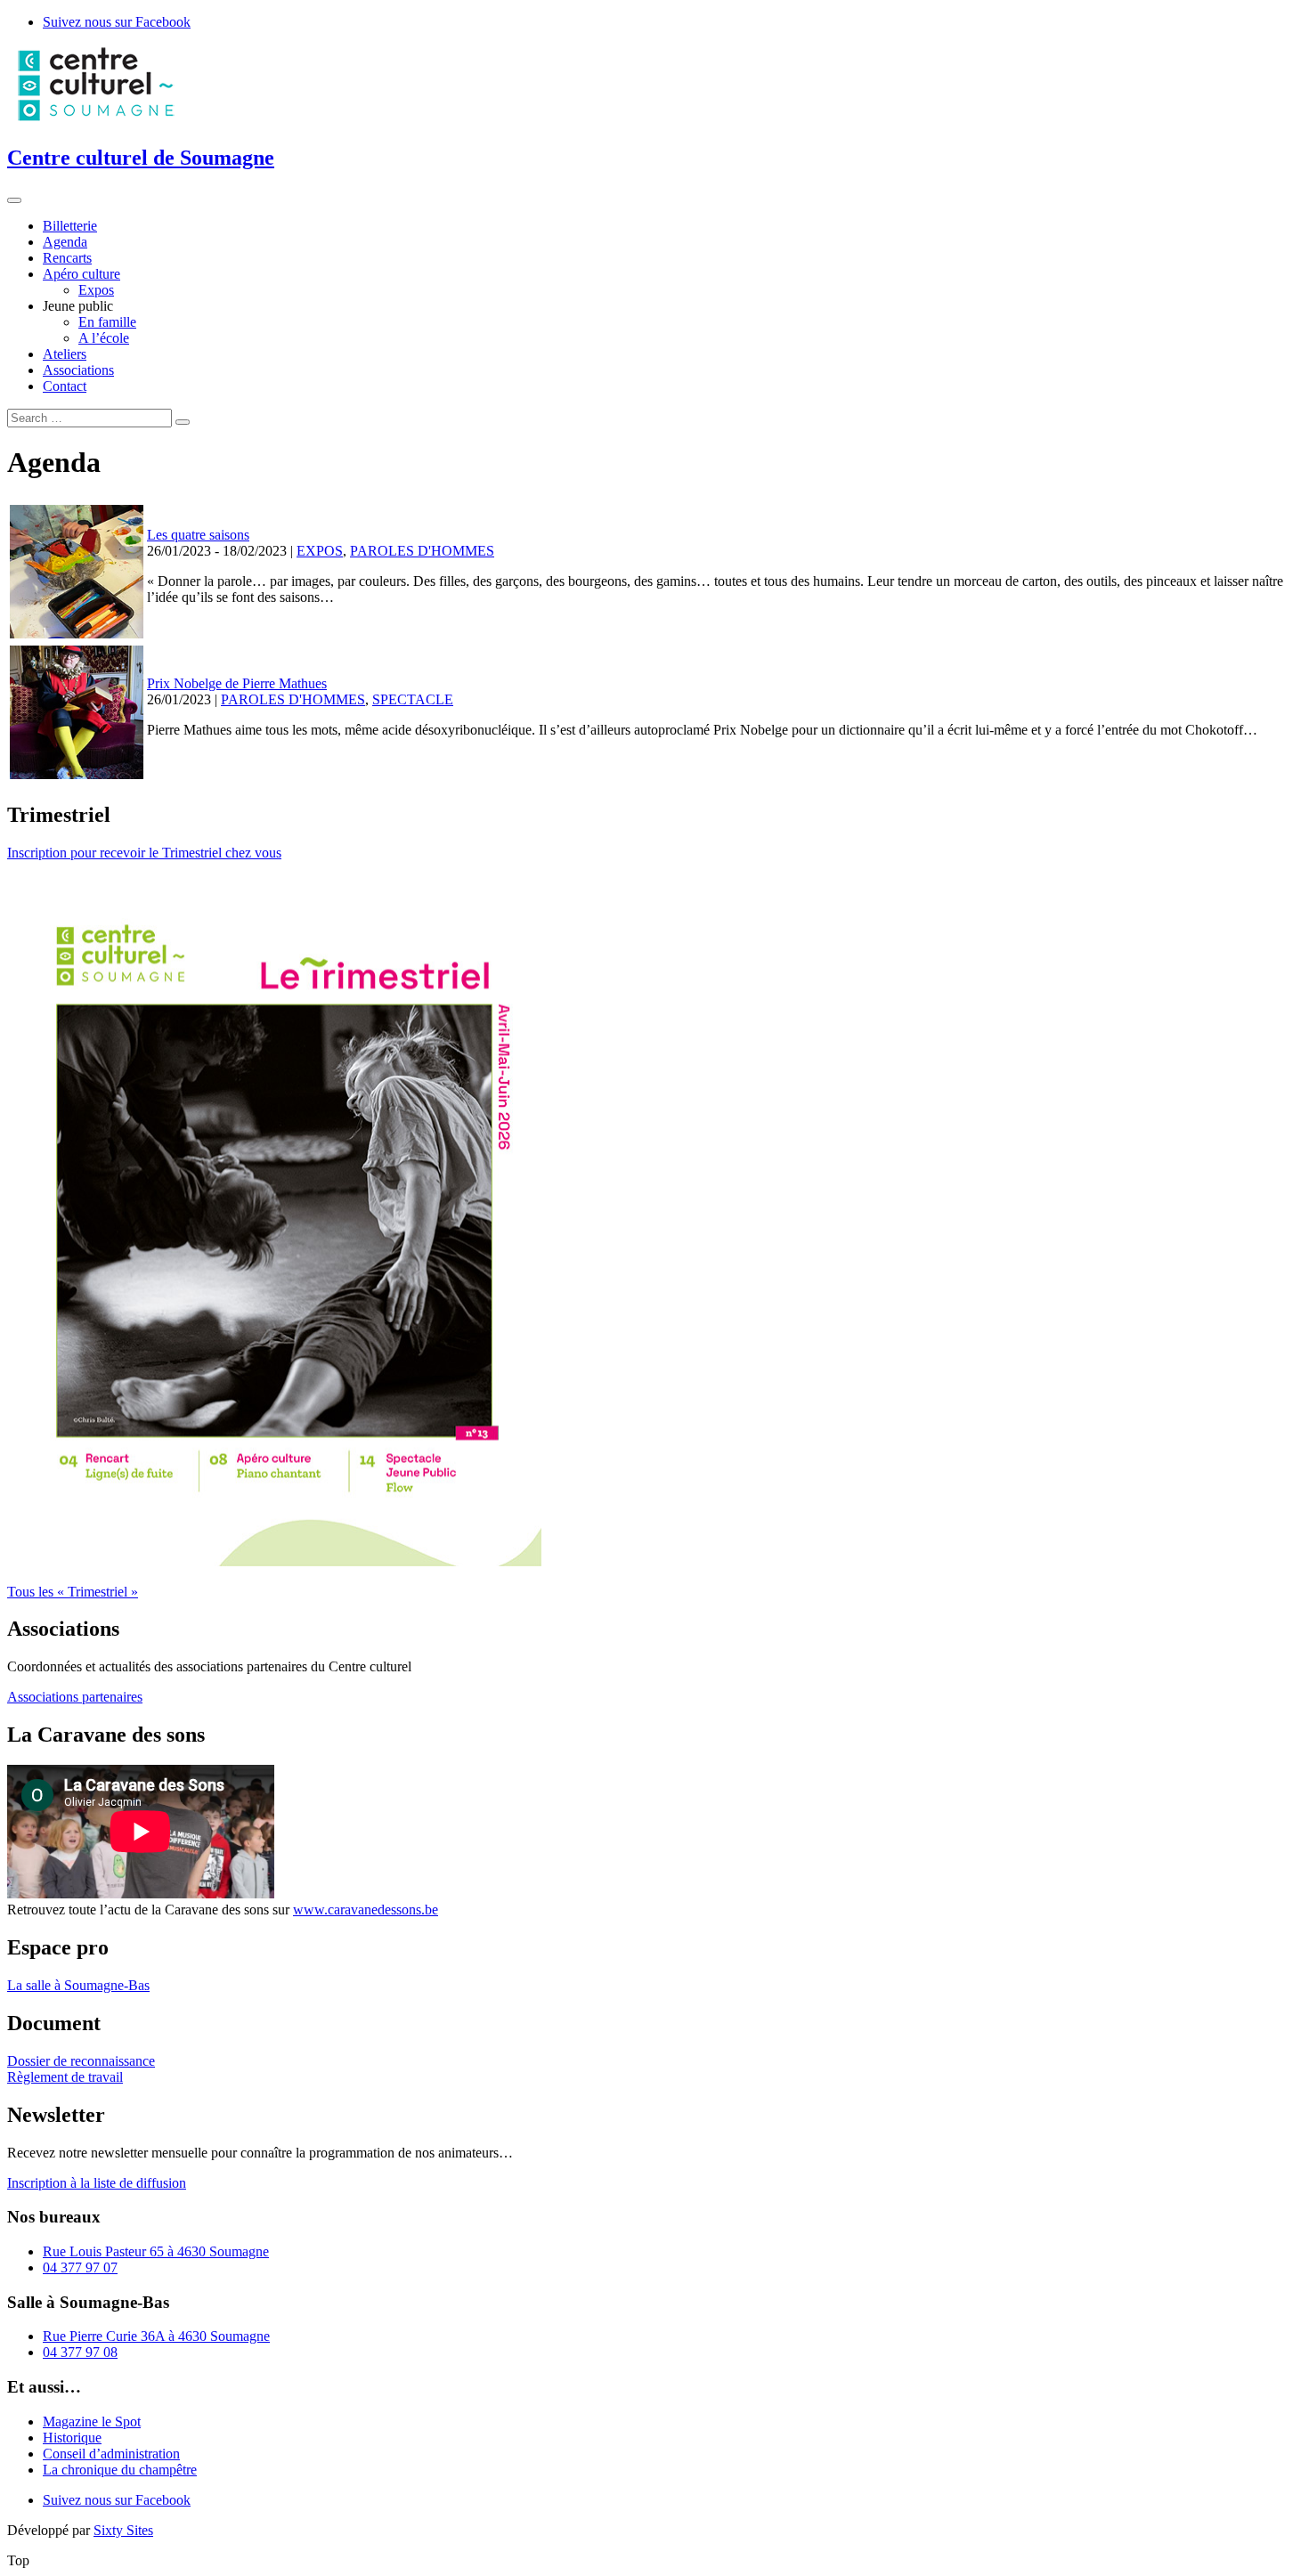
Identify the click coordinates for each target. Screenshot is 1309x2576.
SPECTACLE (413, 699)
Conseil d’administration (111, 2454)
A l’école (104, 338)
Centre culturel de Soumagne (141, 158)
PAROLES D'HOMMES (422, 551)
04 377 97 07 (80, 2267)
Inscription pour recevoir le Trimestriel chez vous (144, 853)
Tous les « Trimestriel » (73, 1592)
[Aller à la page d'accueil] (96, 120)
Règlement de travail (65, 2077)
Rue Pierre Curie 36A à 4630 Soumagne (156, 2336)
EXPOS (320, 551)
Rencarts (67, 258)
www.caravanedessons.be (366, 1910)
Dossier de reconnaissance (81, 2061)
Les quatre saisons (198, 535)
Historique (72, 2438)
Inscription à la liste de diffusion (97, 2183)
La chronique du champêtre (120, 2470)
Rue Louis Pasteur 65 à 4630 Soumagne (156, 2251)
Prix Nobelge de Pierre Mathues (237, 683)
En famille (107, 322)
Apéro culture (81, 274)
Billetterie (70, 226)
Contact (65, 386)
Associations (78, 370)
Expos (96, 290)
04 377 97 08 (80, 2352)
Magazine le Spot (92, 2422)
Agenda (65, 242)
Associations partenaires (75, 1697)
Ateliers (65, 354)
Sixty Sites (123, 2530)
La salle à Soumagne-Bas (78, 1985)
